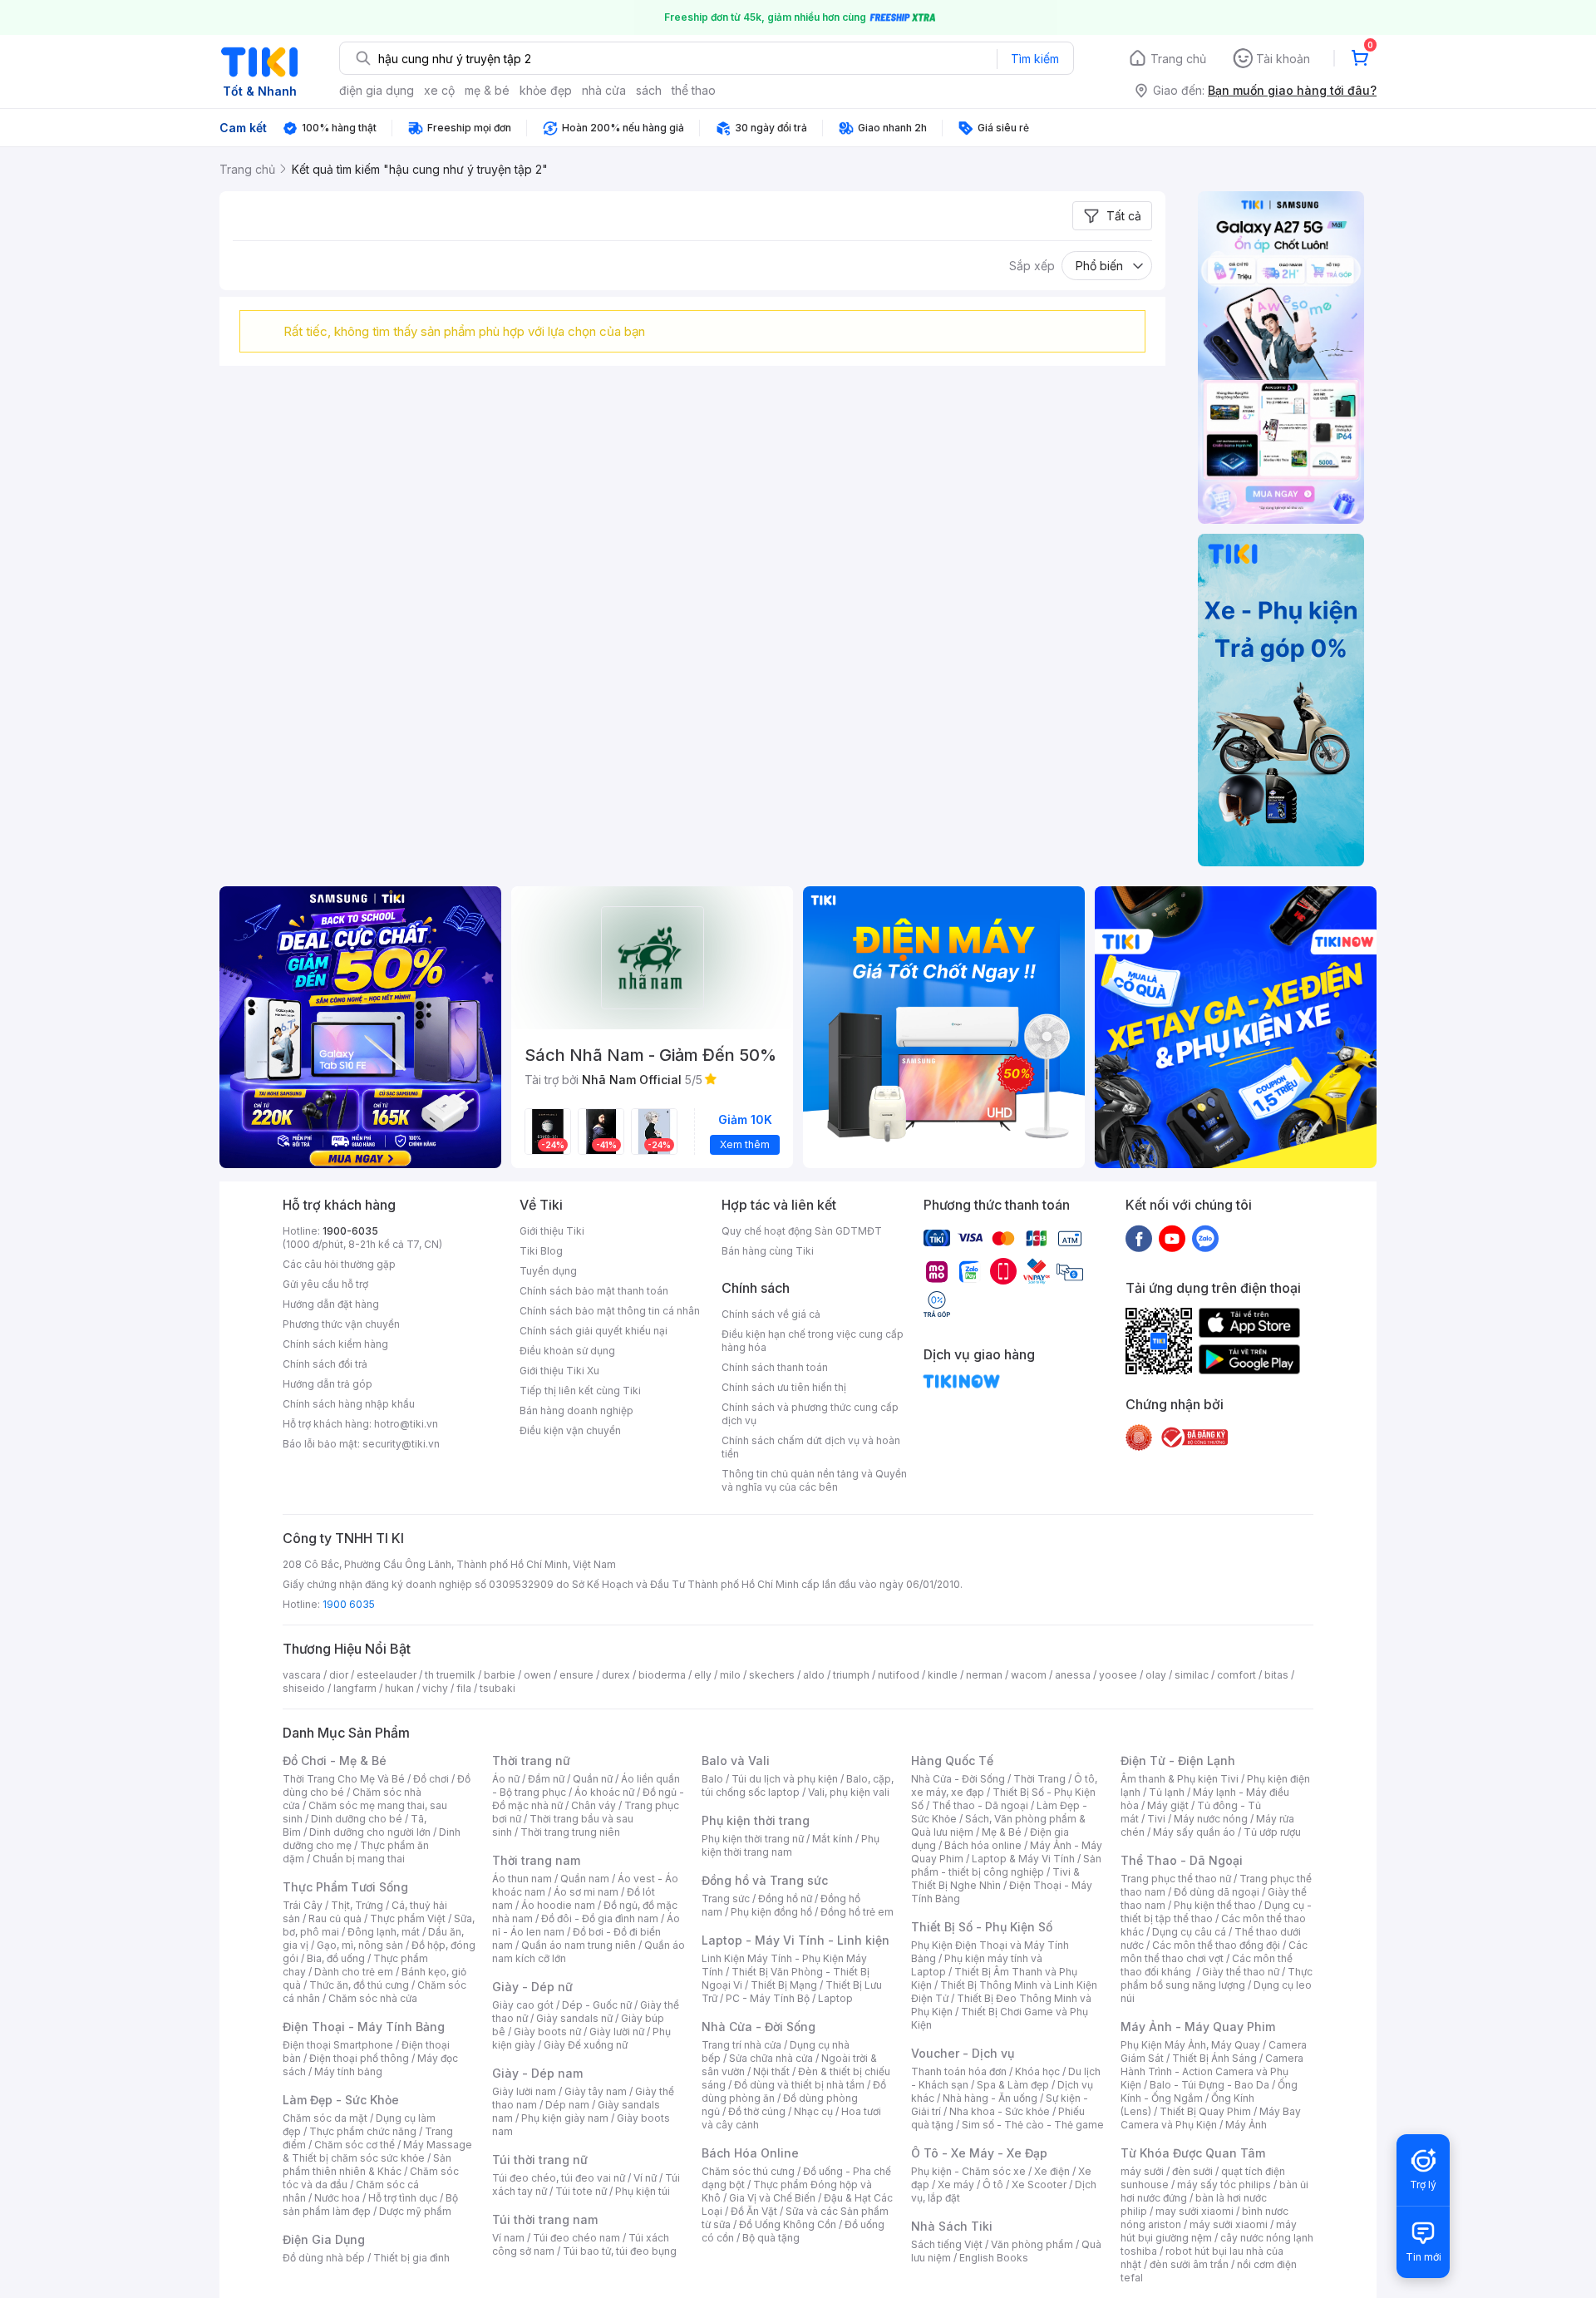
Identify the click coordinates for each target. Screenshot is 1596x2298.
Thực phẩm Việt (408, 1918)
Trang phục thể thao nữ (1176, 1879)
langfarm (355, 1688)
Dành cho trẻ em (354, 1972)
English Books (994, 2258)
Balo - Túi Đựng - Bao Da (1209, 2085)
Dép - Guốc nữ (597, 2005)
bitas (1276, 1675)
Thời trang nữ (531, 1760)
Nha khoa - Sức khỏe (1000, 2111)
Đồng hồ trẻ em (857, 1912)
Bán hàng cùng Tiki (768, 1251)
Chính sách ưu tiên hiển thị (784, 1387)
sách (649, 90)
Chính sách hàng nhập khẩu (349, 1404)
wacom (1029, 1675)
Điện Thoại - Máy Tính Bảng (364, 2027)
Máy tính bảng (348, 2071)
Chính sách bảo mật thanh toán (594, 1291)
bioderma (662, 1675)
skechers (772, 1675)
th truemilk (450, 1675)
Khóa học (1037, 2071)
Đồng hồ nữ (785, 1899)
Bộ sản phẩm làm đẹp (370, 2204)
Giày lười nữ (617, 2032)
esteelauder (387, 1675)
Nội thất (771, 2071)
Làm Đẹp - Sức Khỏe (341, 2100)
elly (703, 1675)
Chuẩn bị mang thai (359, 1859)
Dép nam (567, 2105)
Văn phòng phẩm (1032, 2244)
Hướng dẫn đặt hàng (331, 1304)
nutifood (899, 1675)
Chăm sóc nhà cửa (373, 1998)
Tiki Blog (541, 1251)
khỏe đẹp (546, 90)
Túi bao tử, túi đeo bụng (620, 2251)
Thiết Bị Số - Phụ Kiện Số (982, 1927)
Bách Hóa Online (750, 2153)
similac (1192, 1675)
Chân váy (594, 1805)
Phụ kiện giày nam (565, 2118)
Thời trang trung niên (570, 1832)
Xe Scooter (1039, 2185)
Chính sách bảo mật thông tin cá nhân (610, 1311)
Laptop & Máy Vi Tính (1023, 1859)
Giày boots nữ (547, 2032)
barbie (500, 1675)
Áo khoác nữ (604, 1792)
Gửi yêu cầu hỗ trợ (325, 1284)
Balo (712, 1779)
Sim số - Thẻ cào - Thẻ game (1033, 2125)
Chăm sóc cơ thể (355, 2145)
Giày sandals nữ (574, 2018)
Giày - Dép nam (537, 2073)
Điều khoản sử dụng (567, 1351)
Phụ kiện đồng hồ (771, 1912)
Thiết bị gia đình (411, 2258)
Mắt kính (832, 1839)
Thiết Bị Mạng (784, 1985)
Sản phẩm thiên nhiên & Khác (367, 2165)
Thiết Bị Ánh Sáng (1214, 2058)
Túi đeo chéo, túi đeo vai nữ (559, 2178)
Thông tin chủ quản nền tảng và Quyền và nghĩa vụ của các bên (814, 1480)
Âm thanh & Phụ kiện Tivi (1180, 1779)
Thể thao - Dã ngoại (980, 1805)
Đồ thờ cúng (757, 2111)
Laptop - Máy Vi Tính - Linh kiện (796, 1940)
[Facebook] (1139, 1238)
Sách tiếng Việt (947, 2244)
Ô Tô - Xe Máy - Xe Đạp (979, 2153)
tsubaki (498, 1688)
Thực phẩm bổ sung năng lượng (1217, 1978)
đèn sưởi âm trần (1189, 2264)
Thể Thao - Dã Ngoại (1182, 1860)
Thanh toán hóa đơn (959, 2071)
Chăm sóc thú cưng (748, 2171)
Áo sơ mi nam (586, 1892)
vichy (435, 1688)
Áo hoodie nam (558, 1905)
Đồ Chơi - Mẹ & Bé (335, 1760)
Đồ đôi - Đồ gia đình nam (600, 1918)
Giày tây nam (596, 2091)
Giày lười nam (524, 2091)
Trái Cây (303, 1905)
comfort (1236, 1675)
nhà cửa (604, 90)
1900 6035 (349, 1604)
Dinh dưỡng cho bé (357, 1819)
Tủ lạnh (1167, 1792)
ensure (576, 1675)
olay (1156, 1675)
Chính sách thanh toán (775, 1367)
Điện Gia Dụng (324, 2239)
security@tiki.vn (401, 1444)
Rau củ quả (335, 1918)
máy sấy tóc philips (1224, 2185)
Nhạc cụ (813, 2111)
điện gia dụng (377, 90)
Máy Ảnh (1246, 2125)
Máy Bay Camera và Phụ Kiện (1211, 2118)
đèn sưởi (1192, 2171)
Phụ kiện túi (643, 2191)
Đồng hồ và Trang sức (765, 1880)
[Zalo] (1205, 1238)
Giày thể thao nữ (1241, 1972)
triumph (851, 1675)
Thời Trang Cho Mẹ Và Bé (344, 1779)
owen (537, 1675)
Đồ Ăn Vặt (754, 2211)
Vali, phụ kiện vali (849, 1792)
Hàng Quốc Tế (952, 1760)
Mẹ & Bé (1002, 1832)
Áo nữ (506, 1779)
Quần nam (585, 1879)
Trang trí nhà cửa (741, 2045)
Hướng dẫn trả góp (328, 1384)
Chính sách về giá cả (771, 1314)
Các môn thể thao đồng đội (1216, 1945)
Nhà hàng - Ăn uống (990, 2098)
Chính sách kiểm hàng (335, 1344)
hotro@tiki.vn (406, 1424)
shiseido (304, 1688)
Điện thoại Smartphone (338, 2045)
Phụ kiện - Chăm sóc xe (968, 2171)
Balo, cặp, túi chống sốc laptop (798, 1785)
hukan (399, 1688)
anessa (1073, 1675)
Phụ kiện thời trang (756, 1820)
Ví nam (508, 2238)
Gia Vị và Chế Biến (772, 2198)
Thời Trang (1039, 1779)
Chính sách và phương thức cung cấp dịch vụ (810, 1414)
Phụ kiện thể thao (1215, 1905)
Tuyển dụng (548, 1271)
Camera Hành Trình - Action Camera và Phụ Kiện (1212, 2071)
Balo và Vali (736, 1760)
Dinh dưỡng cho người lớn (370, 1832)
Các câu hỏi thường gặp (339, 1264)
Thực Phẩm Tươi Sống (345, 1887)
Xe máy (956, 2185)
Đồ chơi (431, 1779)
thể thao (694, 90)
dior (339, 1675)
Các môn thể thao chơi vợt (1214, 1952)
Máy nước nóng (1211, 1819)
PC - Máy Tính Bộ (768, 1998)
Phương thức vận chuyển (341, 1324)
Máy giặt (1168, 1805)
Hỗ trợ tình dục (403, 2198)
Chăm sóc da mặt (325, 2118)
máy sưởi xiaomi (1229, 2224)
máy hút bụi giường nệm (1209, 2231)
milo (730, 1675)
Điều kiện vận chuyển (570, 1430)
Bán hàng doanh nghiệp (576, 1410)
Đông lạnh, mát (384, 1932)
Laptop (835, 1998)
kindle (943, 1675)
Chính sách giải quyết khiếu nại (594, 1331)
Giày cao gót (523, 2005)
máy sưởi (1142, 2171)
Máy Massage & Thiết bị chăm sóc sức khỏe (377, 2151)
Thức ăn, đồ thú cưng (359, 1985)
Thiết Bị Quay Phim (1205, 2111)
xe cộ (439, 90)
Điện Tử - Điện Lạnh (1178, 1760)
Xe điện (1052, 2171)
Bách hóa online (983, 1845)
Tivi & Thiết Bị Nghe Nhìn (995, 1879)
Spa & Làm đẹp (1013, 2085)
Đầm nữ (546, 1779)
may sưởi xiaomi (1195, 2211)
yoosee (1118, 1675)
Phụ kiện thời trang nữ (753, 1839)
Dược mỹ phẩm (415, 2211)
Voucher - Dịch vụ (963, 2053)
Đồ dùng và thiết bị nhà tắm (799, 2085)
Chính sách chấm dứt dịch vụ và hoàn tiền (811, 1447)
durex (616, 1675)
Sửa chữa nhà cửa (771, 2058)
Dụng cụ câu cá (1189, 1932)
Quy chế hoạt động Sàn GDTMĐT (802, 1231)
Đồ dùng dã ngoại (1217, 1892)
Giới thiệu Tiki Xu (559, 1371)
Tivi (1156, 1819)
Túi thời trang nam (545, 2219)
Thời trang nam (536, 1860)
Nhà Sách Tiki (952, 2226)
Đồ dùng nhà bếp (324, 2258)
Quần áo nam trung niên (579, 1945)
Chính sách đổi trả (325, 1364)
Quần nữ (593, 1779)
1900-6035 (350, 1231)
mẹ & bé (487, 90)
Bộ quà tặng (771, 2238)
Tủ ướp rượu (1272, 1832)
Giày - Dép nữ (532, 1987)
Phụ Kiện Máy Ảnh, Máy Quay (1190, 2045)
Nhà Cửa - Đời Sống (759, 2027)
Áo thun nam (522, 1879)
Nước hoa (337, 2198)
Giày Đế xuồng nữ (586, 2045)
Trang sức (726, 1899)
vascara (302, 1675)
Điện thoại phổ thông (359, 2058)
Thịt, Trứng (357, 1905)
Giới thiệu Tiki (552, 1231)
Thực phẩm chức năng (363, 2131)
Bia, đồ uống (336, 1958)
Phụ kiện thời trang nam (791, 1845)
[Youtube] (1172, 1238)
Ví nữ (645, 2178)
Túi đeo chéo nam (576, 2238)
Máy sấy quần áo (1194, 1832)
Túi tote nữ (581, 2191)
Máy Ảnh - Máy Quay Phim (1198, 2027)
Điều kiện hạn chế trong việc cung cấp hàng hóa (813, 1341)
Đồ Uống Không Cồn (788, 2224)
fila (464, 1688)
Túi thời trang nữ (540, 2160)
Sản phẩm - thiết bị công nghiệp (1006, 1865)
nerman (984, 1675)
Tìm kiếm (1035, 59)
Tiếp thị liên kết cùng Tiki (580, 1391)
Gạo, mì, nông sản (360, 1945)
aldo (814, 1675)
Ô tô (993, 2185)
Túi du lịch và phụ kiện (785, 1779)
